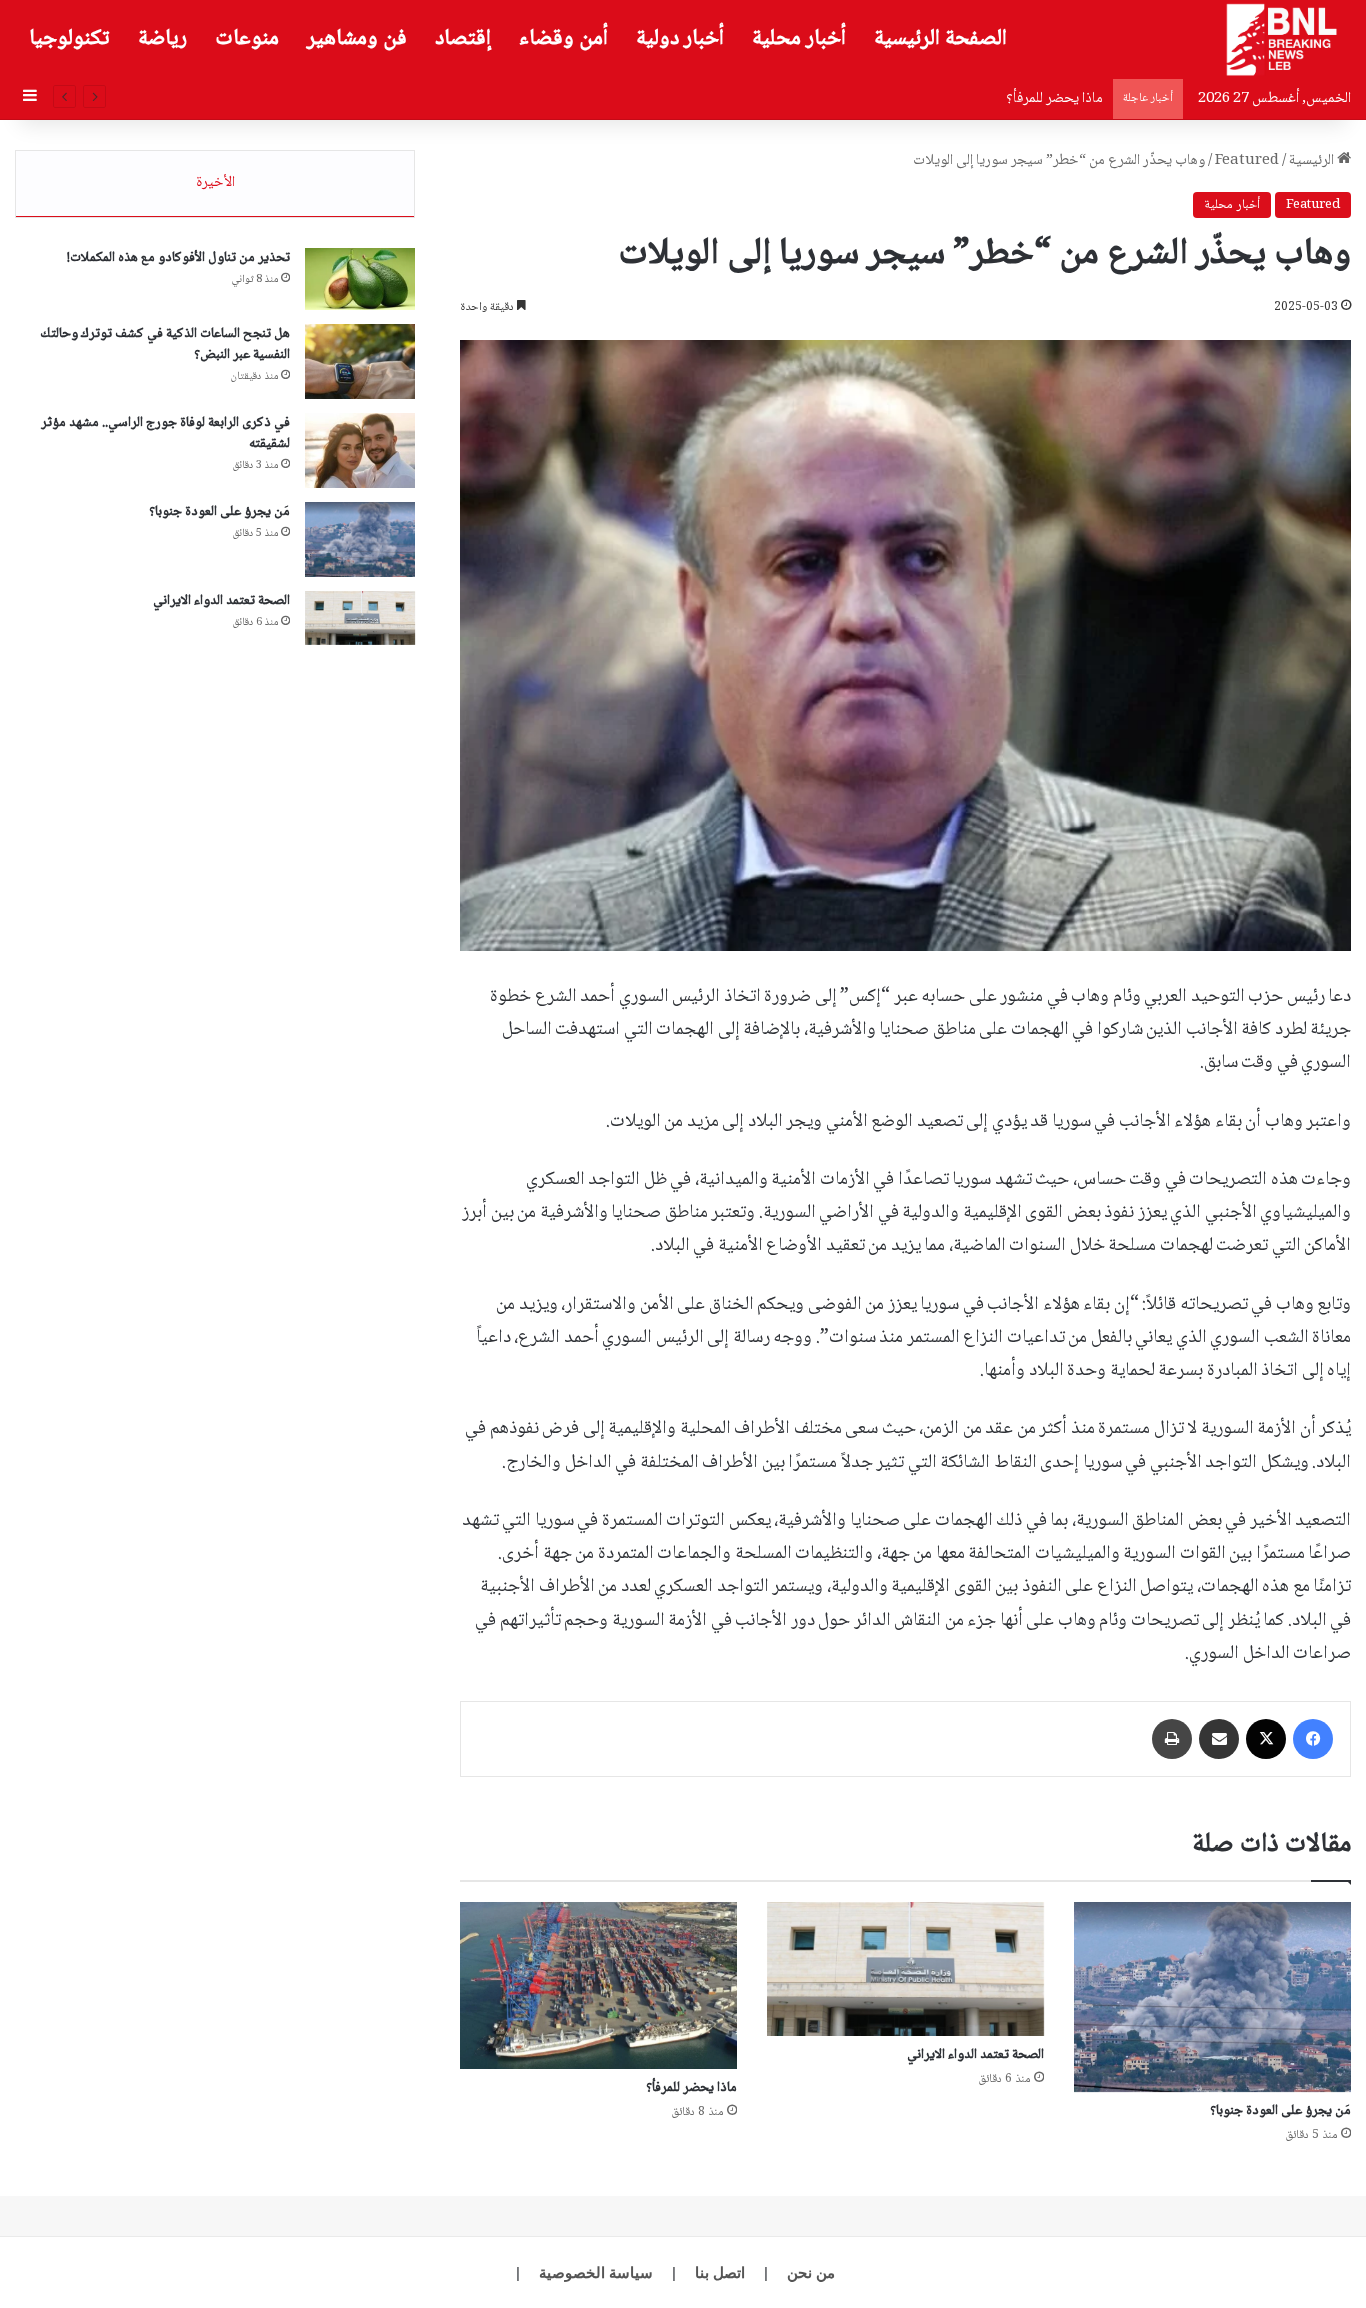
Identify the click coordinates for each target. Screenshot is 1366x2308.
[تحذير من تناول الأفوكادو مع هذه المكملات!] (360, 279)
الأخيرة (215, 183)
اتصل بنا (720, 2272)
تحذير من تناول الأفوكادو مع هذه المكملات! (178, 258)
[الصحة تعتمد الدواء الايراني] (905, 1969)
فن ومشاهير (357, 39)
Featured (1247, 161)
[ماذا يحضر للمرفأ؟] (598, 1985)
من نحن (811, 2272)
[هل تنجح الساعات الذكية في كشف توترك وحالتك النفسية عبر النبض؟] (360, 361)
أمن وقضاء (563, 39)
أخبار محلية (799, 39)
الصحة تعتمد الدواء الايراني (975, 2055)
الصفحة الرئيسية (940, 39)
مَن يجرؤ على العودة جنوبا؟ (1280, 2111)
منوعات (247, 39)
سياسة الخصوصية (596, 2272)
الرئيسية (1313, 161)
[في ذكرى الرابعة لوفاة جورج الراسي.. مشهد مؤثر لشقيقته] (360, 450)
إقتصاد (463, 39)
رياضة (162, 39)
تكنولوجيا (69, 39)
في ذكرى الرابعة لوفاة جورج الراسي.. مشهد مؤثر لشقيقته (165, 433)
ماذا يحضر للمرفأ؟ (1054, 99)
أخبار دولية (680, 39)
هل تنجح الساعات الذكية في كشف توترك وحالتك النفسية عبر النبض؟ (165, 344)
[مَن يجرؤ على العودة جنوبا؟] (1212, 1997)
